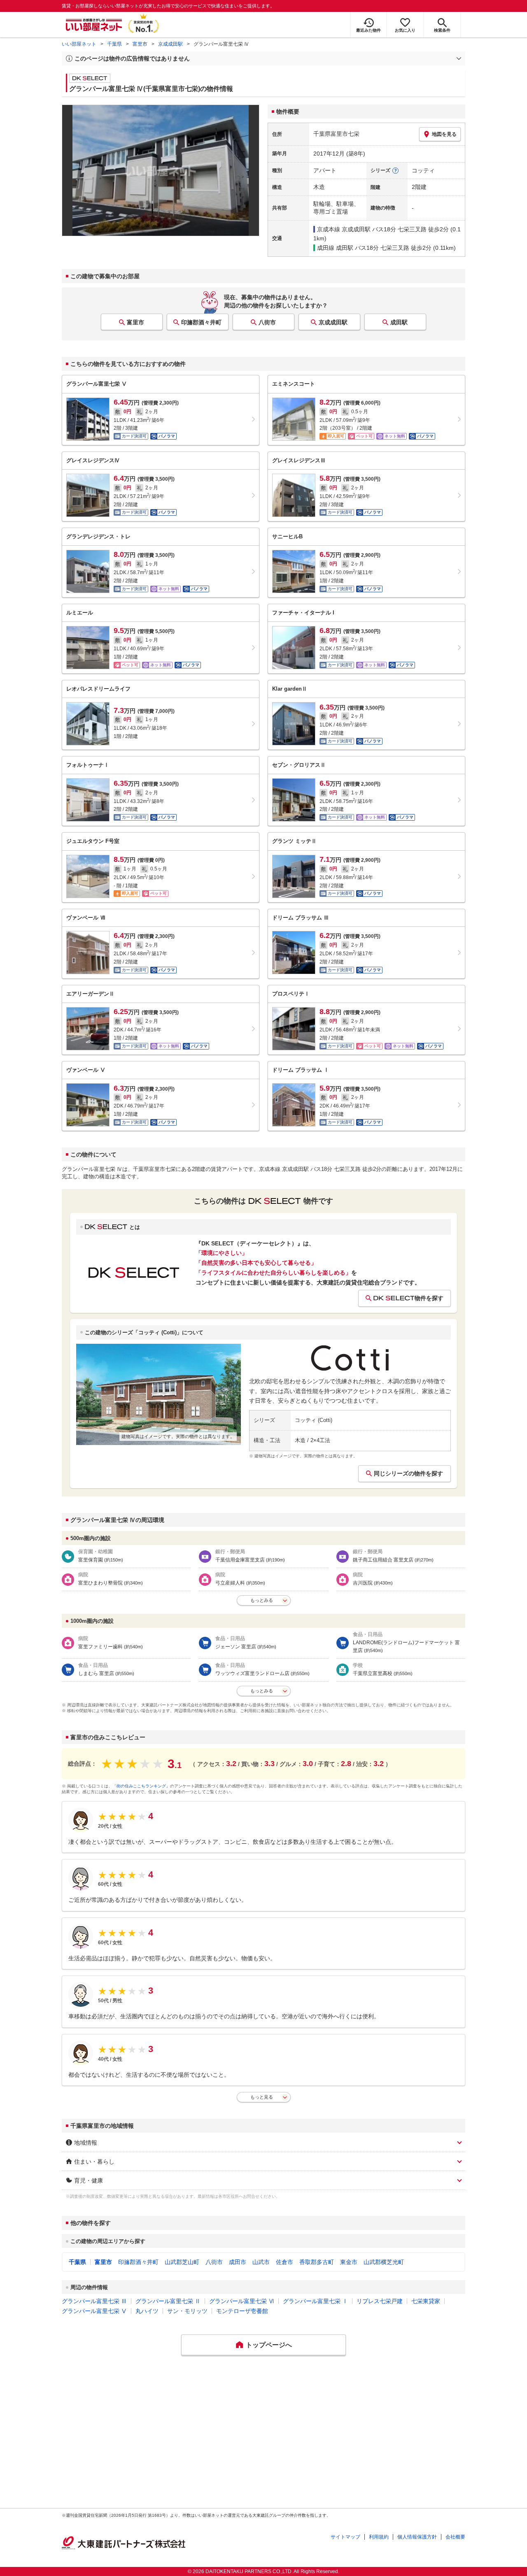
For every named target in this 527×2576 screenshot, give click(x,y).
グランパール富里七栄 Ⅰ (315, 2301)
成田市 (238, 2262)
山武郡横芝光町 (384, 2262)
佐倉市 (284, 2262)
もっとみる (262, 1600)
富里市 (140, 44)
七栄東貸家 (426, 2301)
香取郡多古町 (317, 2262)
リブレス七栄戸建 (380, 2301)
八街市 (267, 322)
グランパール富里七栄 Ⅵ (242, 2301)
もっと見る (262, 2097)
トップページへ (269, 2345)
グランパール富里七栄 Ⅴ (94, 2311)
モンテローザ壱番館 (242, 2311)
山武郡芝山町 (182, 2262)
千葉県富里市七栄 (336, 134)
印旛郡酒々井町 (201, 322)
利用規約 (379, 2537)
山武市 (261, 2262)
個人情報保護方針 (417, 2537)
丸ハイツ (147, 2311)
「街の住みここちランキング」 (141, 1786)
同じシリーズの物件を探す (408, 1473)
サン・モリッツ (187, 2311)
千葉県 (114, 44)
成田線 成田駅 (335, 248)
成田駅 (399, 322)
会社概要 (455, 2537)
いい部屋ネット (79, 44)
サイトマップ (345, 2537)
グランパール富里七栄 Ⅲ (94, 2301)
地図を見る (444, 134)
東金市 (349, 2262)
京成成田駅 (170, 44)
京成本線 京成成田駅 (344, 229)
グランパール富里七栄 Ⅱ (168, 2301)
